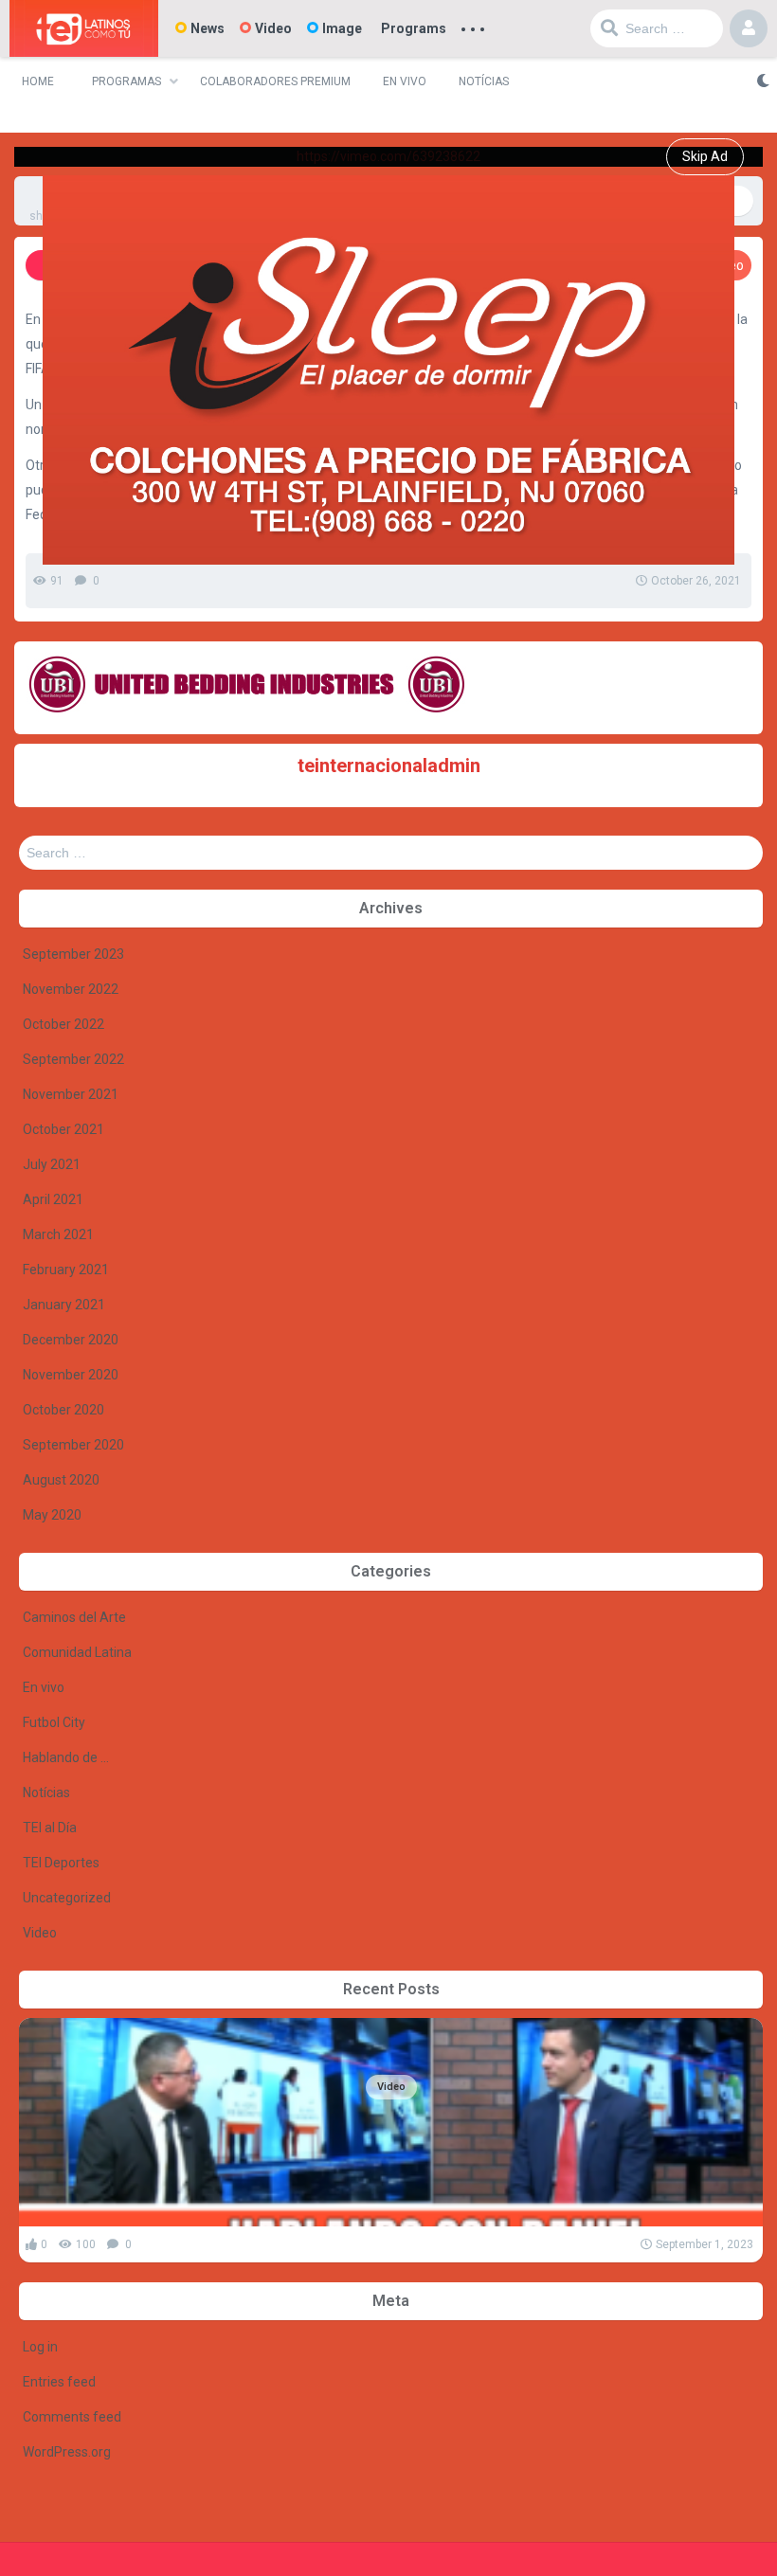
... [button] (473, 25)
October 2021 (63, 1129)
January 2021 (64, 1305)
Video (273, 28)
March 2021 (58, 1234)
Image (342, 28)
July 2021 (52, 1164)
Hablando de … (66, 1757)
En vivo (405, 81)
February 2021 (66, 1270)
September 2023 (73, 954)
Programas (126, 81)
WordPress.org (67, 2452)
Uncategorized (67, 1898)
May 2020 (52, 1515)
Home (38, 81)
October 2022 (63, 1024)
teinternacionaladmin (389, 766)
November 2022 (71, 989)
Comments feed (72, 2417)
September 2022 (73, 1059)
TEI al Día (50, 1828)
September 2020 (73, 1445)
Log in (40, 2347)
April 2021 (53, 1199)
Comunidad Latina (77, 1652)
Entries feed (59, 2382)
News (208, 28)
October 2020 (63, 1410)
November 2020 (71, 1375)
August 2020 (61, 1480)
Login (749, 28)
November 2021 (71, 1094)
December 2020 (71, 1340)
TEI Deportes (61, 1863)
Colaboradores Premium (275, 81)
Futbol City (54, 1722)
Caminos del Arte (74, 1617)
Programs (414, 28)
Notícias (484, 81)
